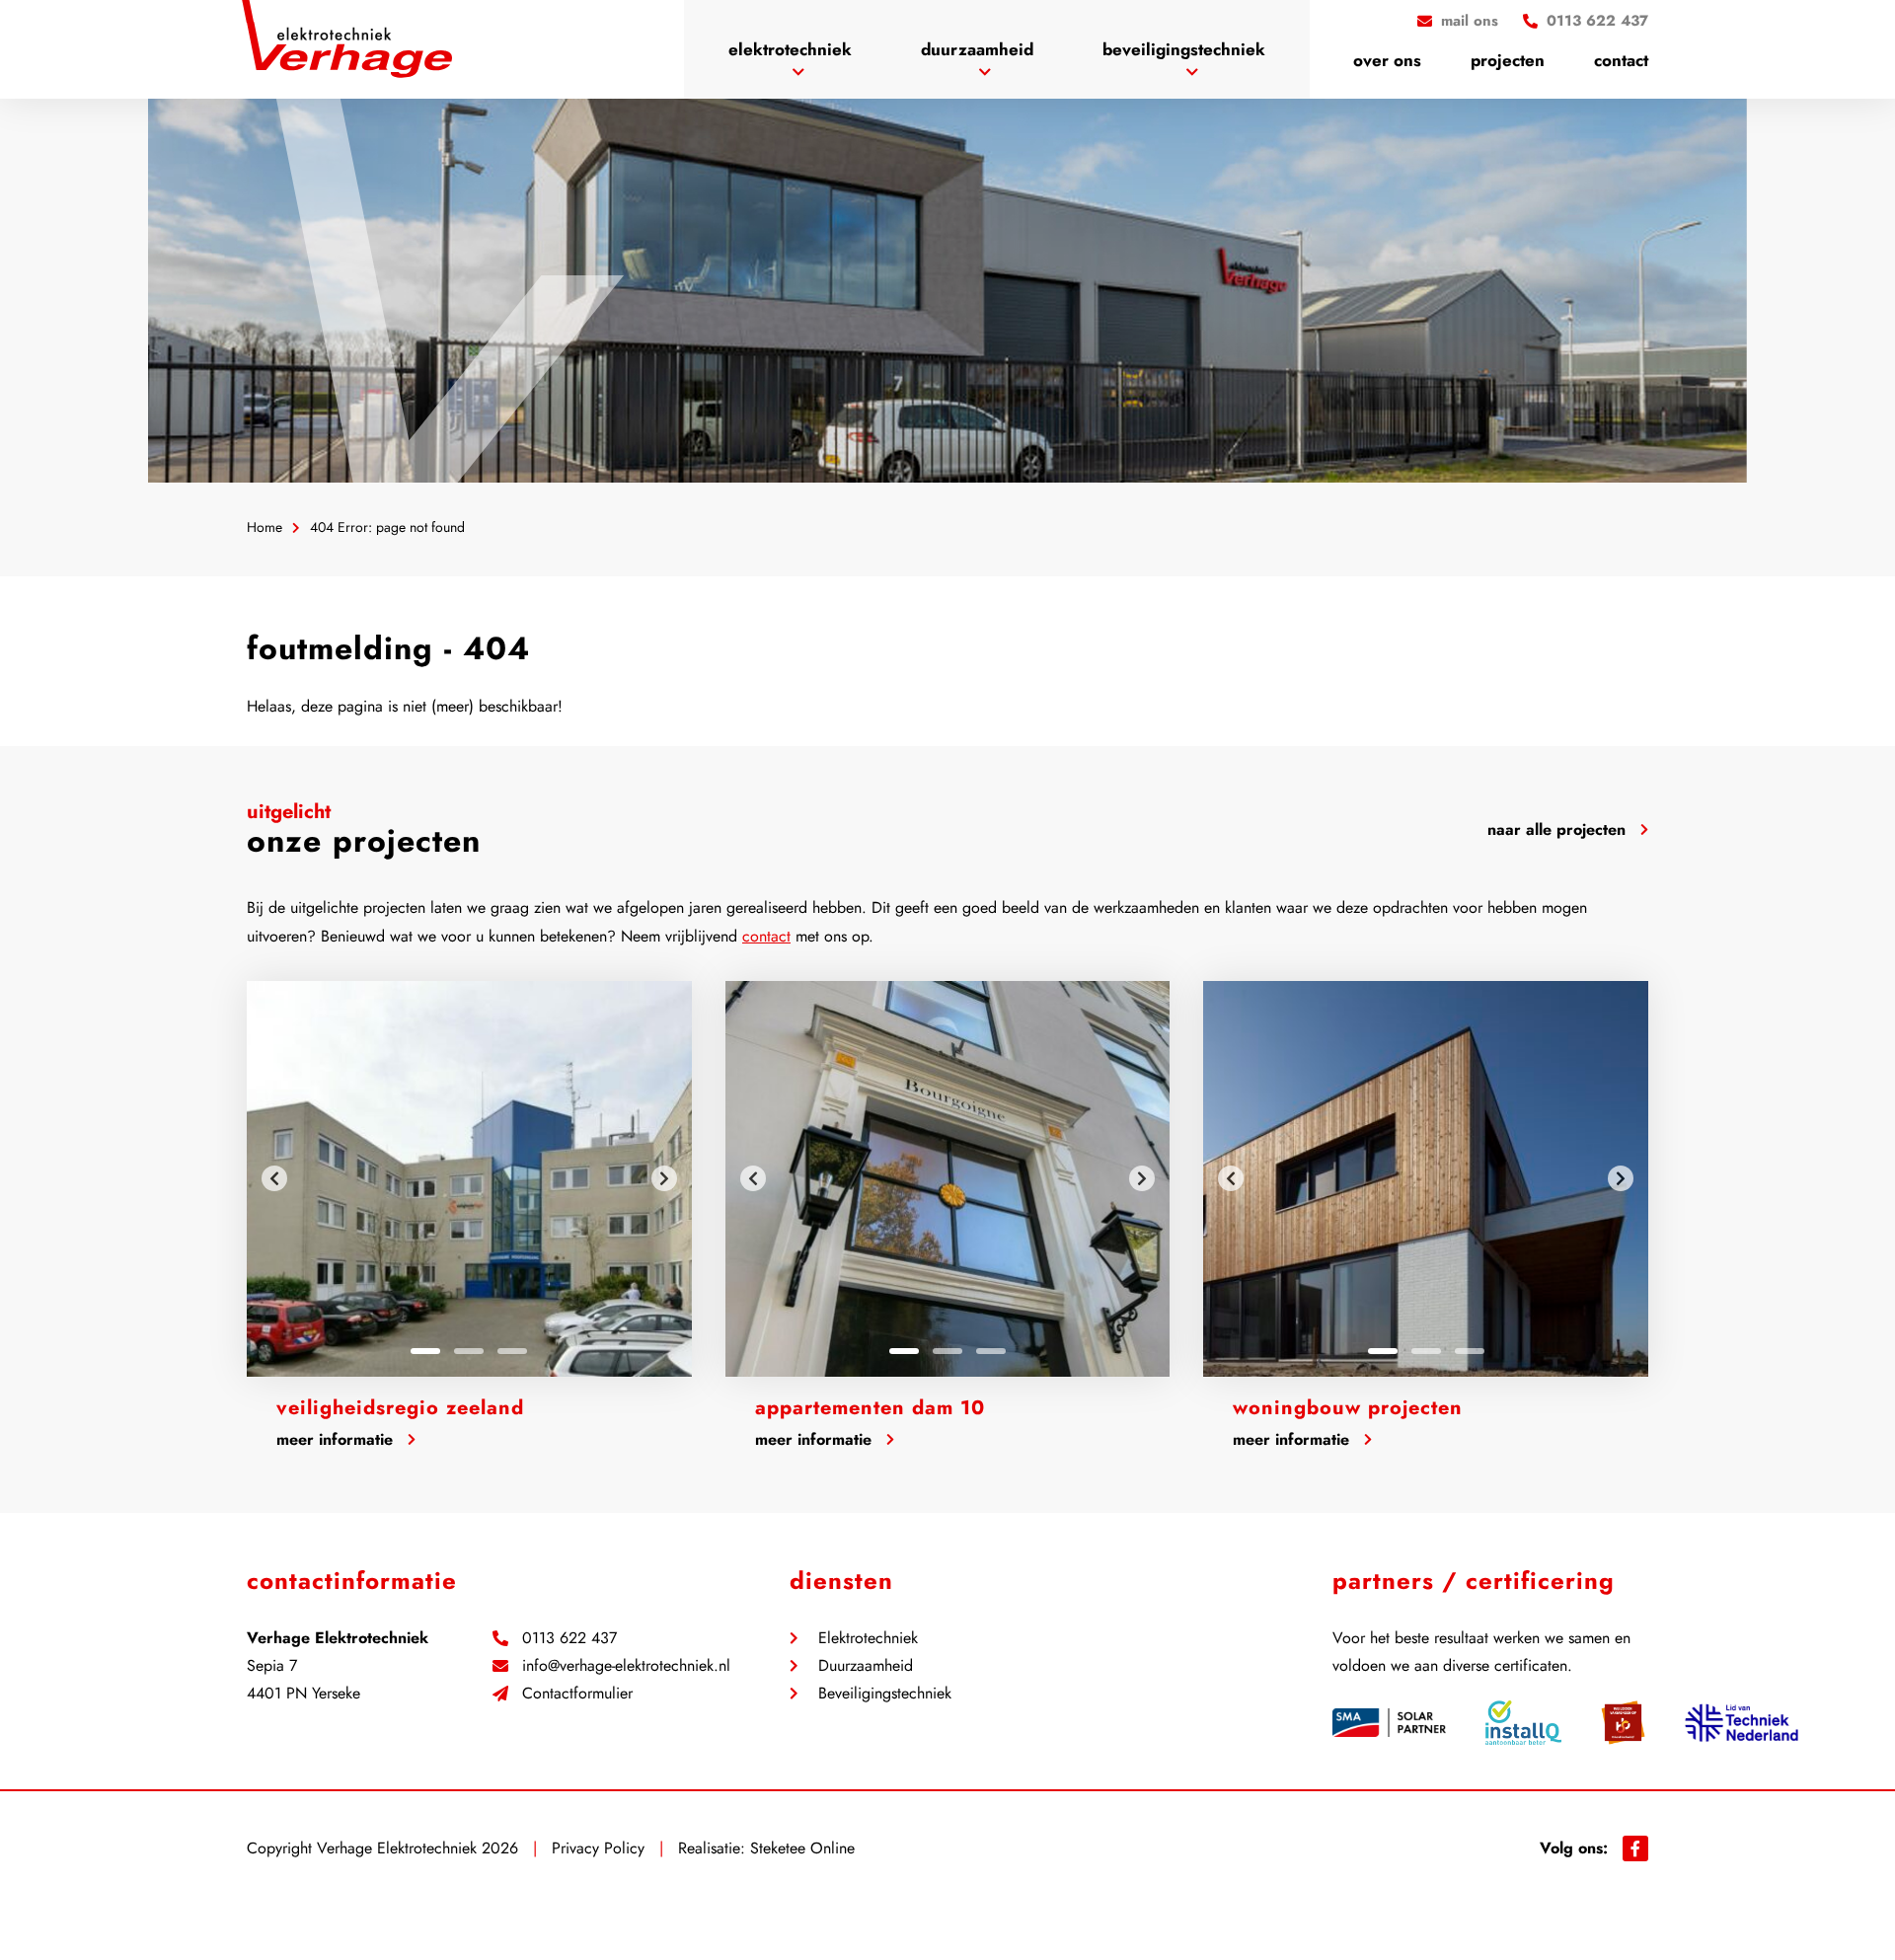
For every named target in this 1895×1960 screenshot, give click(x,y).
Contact (1621, 60)
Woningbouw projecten (1348, 1408)
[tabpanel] (469, 1179)
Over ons (1387, 60)
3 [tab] (512, 1351)
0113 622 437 (569, 1638)
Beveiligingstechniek (1184, 49)
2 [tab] (469, 1351)
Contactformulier (577, 1694)
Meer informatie (335, 1439)
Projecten (1508, 60)
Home (265, 527)
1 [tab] (425, 1351)
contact (766, 936)
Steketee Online (802, 1848)
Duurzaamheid (977, 49)
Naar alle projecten (1556, 829)
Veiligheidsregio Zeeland (400, 1408)
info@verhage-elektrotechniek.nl (626, 1666)
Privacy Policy (598, 1848)
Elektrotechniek (790, 49)
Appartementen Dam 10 (870, 1408)
